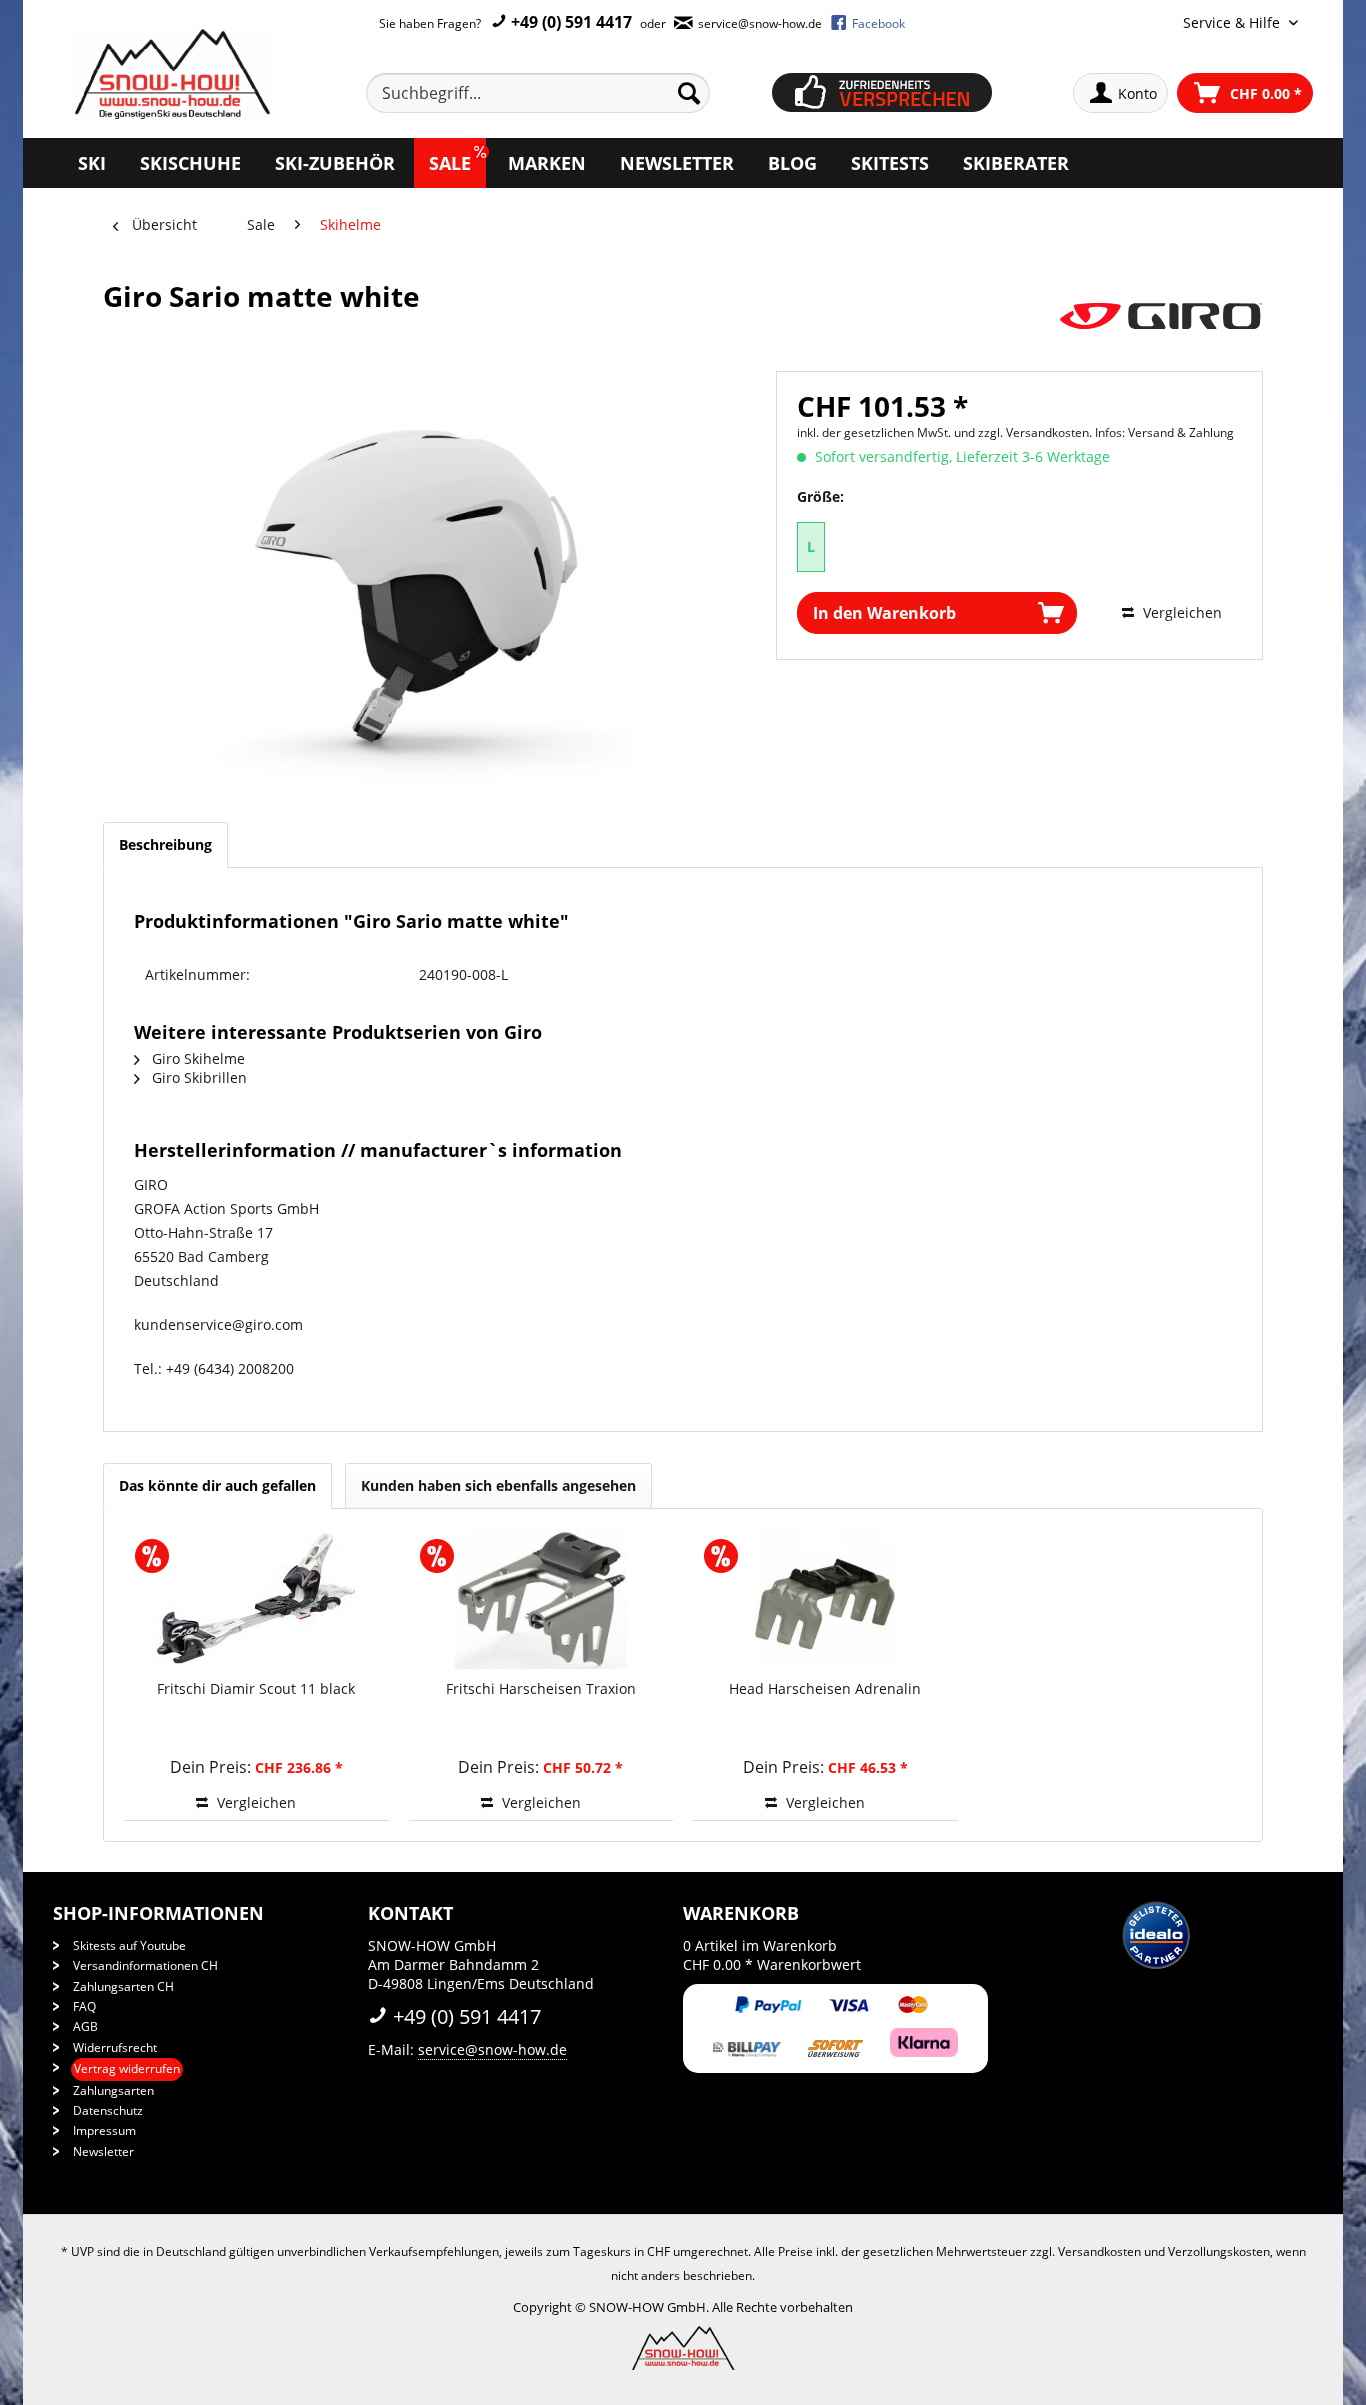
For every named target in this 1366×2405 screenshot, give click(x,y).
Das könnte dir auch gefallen (217, 1485)
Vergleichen (1180, 612)
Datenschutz (108, 2110)
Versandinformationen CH (145, 1965)
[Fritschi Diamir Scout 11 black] (256, 1599)
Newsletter (103, 2151)
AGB (85, 2026)
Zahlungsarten (113, 2090)
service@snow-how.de (492, 2049)
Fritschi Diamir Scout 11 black (256, 1688)
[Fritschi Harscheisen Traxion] (541, 1599)
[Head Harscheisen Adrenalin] (825, 1599)
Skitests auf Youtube (129, 1945)
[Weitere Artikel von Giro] (1161, 316)
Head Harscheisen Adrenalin (825, 1688)
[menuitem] (561, 93)
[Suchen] (689, 93)
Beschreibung (165, 844)
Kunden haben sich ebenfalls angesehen (498, 1485)
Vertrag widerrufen (127, 2068)
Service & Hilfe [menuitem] (1233, 22)
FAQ (84, 2006)
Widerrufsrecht (115, 2047)
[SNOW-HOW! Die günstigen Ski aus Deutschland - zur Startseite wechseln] (170, 74)
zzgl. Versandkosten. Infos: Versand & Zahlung (1106, 432)
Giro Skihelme (196, 1058)
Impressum (104, 2130)
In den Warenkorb (884, 613)
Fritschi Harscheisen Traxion (541, 1688)
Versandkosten (1099, 2251)
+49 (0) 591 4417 (569, 22)
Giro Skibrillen (197, 1077)
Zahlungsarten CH (123, 1986)
